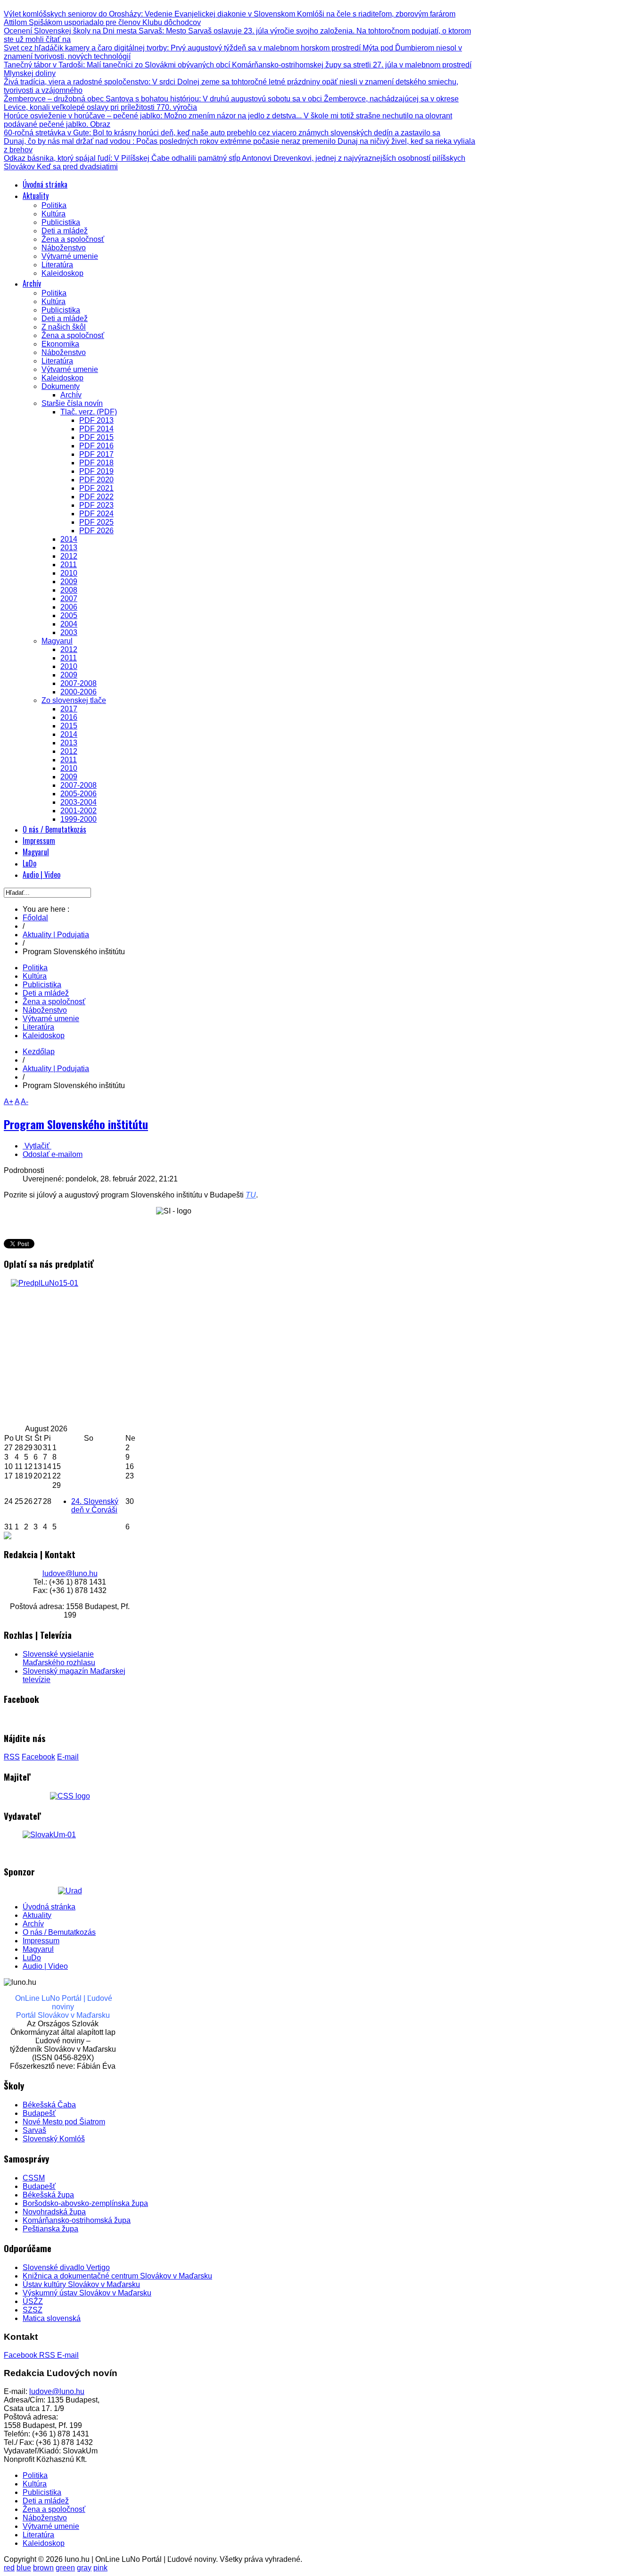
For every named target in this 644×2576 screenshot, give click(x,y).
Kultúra (35, 976)
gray (84, 2568)
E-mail (68, 1757)
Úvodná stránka (49, 1907)
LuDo (32, 1958)
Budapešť (39, 2113)
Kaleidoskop (44, 1036)
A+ (8, 1102)
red (9, 2568)
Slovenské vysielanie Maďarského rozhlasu (59, 1658)
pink (100, 2568)
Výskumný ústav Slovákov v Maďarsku (87, 2293)
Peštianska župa (50, 2229)
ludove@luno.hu (70, 1573)
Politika (35, 968)
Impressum (41, 1941)
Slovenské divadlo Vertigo (66, 2267)
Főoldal (35, 918)
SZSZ (33, 2310)
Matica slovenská (52, 2318)
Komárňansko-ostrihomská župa (77, 2220)
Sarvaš (34, 2130)
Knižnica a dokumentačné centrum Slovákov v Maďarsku (117, 2276)
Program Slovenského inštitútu (76, 1124)
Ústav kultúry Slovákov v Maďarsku (81, 2284)
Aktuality (37, 1915)
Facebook (38, 1757)
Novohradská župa (54, 2212)
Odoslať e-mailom (53, 1154)
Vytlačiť (37, 1146)
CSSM (34, 2178)
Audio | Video (45, 1966)
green (65, 2568)
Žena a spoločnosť (54, 1002)
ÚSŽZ (33, 2301)
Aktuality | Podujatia (56, 935)
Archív (33, 1924)
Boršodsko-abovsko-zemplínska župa (85, 2203)
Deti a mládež (46, 993)
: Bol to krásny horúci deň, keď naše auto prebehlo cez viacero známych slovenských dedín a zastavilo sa (222, 133)
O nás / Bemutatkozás (59, 1932)
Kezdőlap (39, 1052)
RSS (12, 1757)
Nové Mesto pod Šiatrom (64, 2122)
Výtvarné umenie (51, 1019)
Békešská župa (48, 2195)
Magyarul (38, 1949)
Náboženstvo (45, 1010)
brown (43, 2568)
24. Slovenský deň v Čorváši (95, 1506)
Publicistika (42, 985)
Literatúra (38, 1027)
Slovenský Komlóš (54, 2139)
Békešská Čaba (49, 2105)
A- (25, 1102)
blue (24, 2568)
